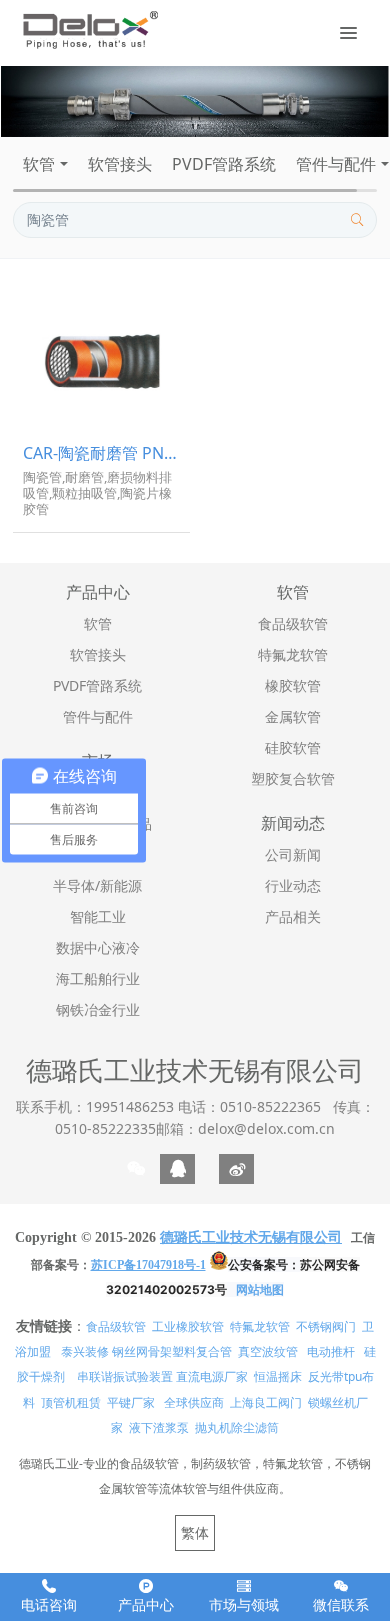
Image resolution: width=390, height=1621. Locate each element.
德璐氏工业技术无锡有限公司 (195, 1070)
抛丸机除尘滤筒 (237, 1427)
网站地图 (260, 1289)
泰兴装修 (85, 1351)
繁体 (195, 1532)
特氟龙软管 (260, 1326)
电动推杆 (331, 1351)
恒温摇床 (278, 1376)
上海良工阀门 (266, 1402)
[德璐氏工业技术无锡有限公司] (89, 30)
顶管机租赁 (71, 1402)
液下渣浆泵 (159, 1427)
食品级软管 (116, 1326)
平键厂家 (131, 1402)
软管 (39, 164)
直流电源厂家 (212, 1376)
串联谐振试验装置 (125, 1376)
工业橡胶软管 (188, 1326)
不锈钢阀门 (326, 1326)
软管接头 (120, 164)
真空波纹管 (268, 1351)
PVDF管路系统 (224, 164)
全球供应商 (194, 1402)
